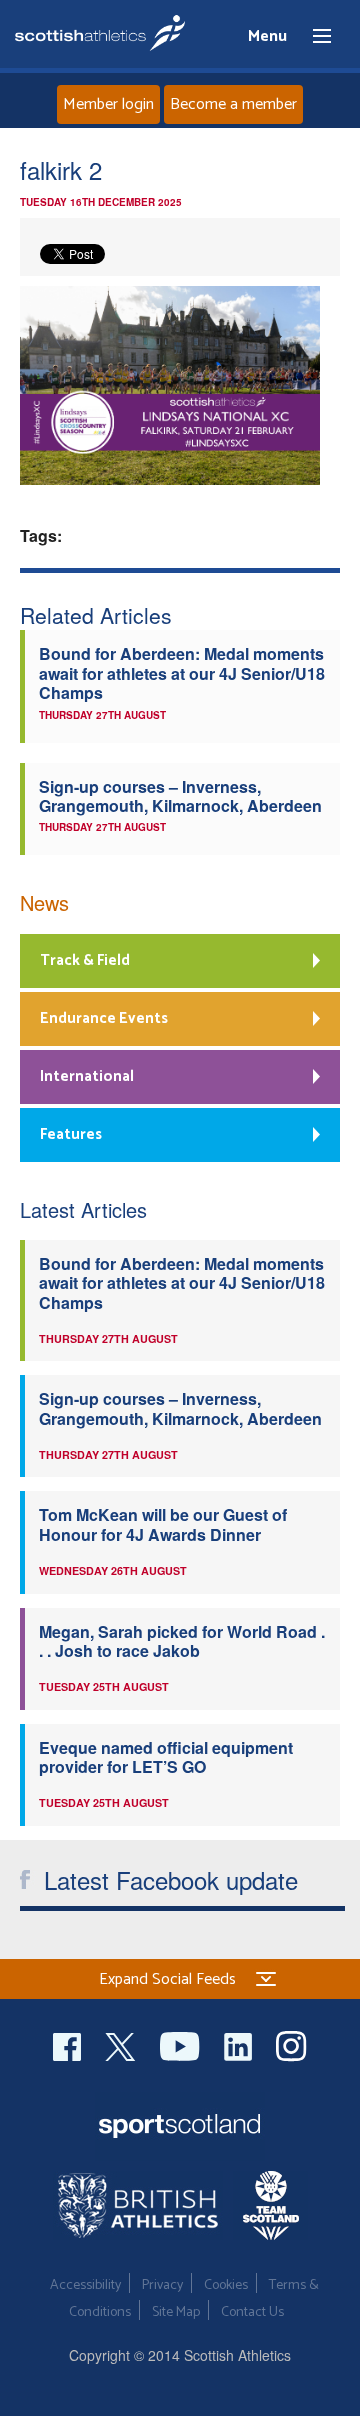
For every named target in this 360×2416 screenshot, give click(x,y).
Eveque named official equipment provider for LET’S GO (166, 1757)
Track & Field (85, 960)
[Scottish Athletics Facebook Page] (69, 2043)
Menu (313, 37)
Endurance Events (104, 1018)
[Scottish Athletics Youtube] (182, 2043)
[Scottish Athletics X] (122, 2043)
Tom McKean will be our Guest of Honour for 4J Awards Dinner (163, 1524)
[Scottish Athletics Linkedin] (240, 2043)
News (44, 902)
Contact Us (252, 2312)
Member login (108, 104)
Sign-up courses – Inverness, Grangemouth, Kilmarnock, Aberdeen (180, 796)
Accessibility (85, 2285)
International (87, 1076)
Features (71, 1134)
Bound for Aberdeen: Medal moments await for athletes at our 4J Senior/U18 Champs (182, 673)
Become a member (233, 104)
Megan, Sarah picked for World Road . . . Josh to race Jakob (182, 1641)
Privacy (162, 2285)
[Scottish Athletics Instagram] (291, 2043)
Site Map (176, 2312)
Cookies (226, 2285)
